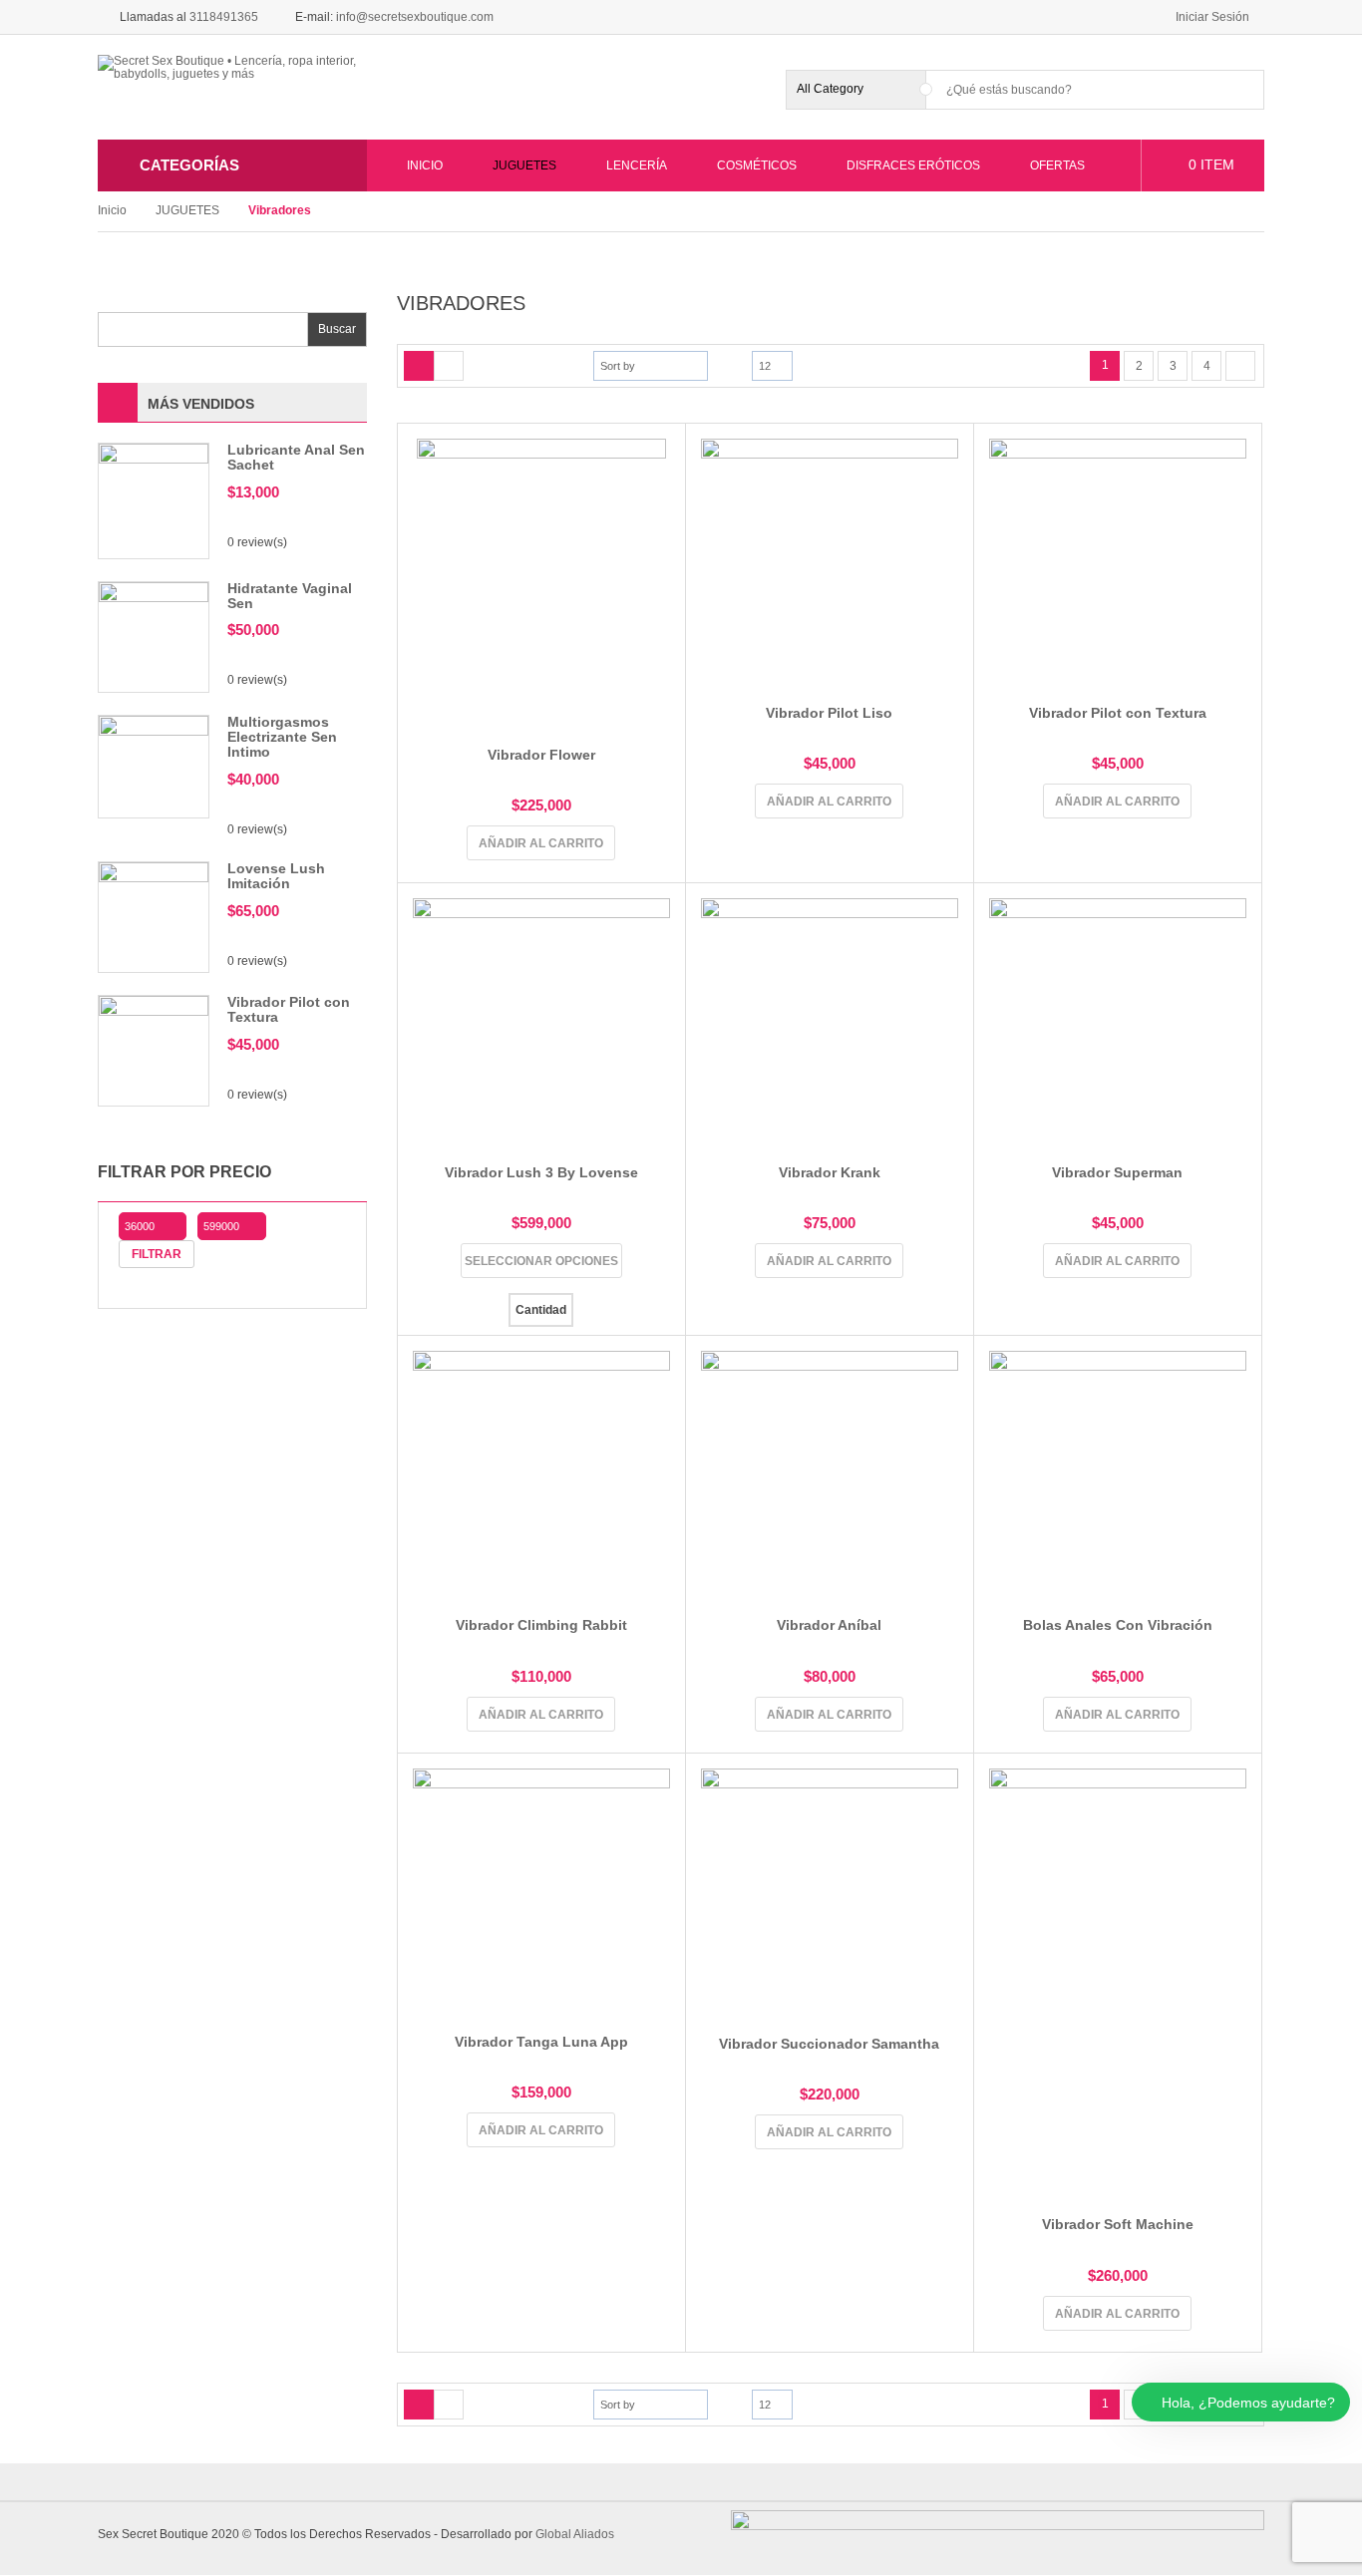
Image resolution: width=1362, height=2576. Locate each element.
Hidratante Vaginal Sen (290, 596)
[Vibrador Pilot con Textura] (154, 1050)
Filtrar (157, 1254)
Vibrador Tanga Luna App (541, 2042)
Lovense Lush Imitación (276, 876)
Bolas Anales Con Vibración (1118, 1625)
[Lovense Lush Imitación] (154, 916)
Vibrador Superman (1117, 1172)
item (1211, 164)
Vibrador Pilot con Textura (289, 1009)
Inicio (112, 210)
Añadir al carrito (541, 843)
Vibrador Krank (830, 1172)
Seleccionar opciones (541, 1261)
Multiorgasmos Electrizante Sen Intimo (282, 737)
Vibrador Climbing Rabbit (541, 1625)
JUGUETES (187, 210)
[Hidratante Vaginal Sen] (154, 636)
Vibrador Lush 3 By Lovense (541, 1172)
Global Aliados (575, 2534)
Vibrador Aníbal (829, 1625)
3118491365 (224, 17)
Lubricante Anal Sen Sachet (296, 457)
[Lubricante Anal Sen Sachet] (154, 499)
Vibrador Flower (541, 755)
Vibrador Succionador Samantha (829, 2044)
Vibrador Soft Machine (1118, 2224)
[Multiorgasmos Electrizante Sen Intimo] (154, 766)
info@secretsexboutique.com (415, 17)
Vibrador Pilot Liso (829, 713)
